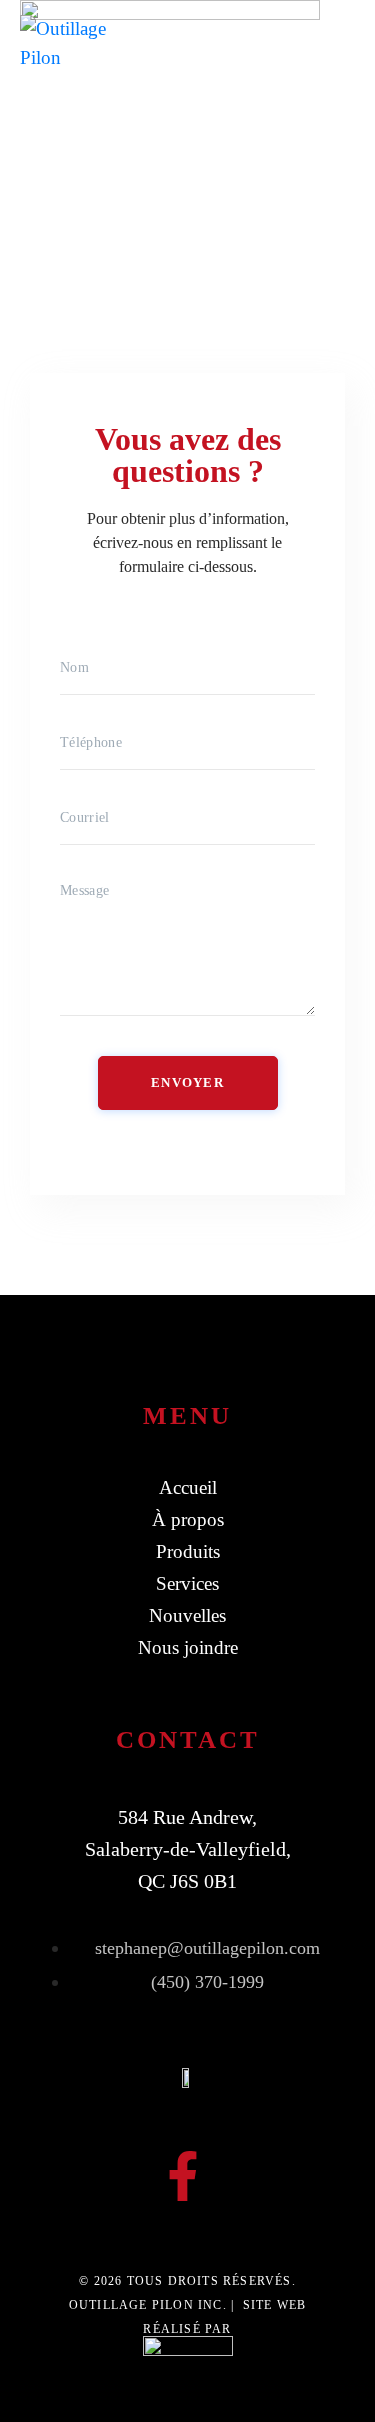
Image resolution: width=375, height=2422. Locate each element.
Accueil (188, 1487)
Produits (188, 1551)
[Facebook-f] (183, 2176)
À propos (188, 1519)
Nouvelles (187, 1615)
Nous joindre (188, 1647)
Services (187, 1583)
